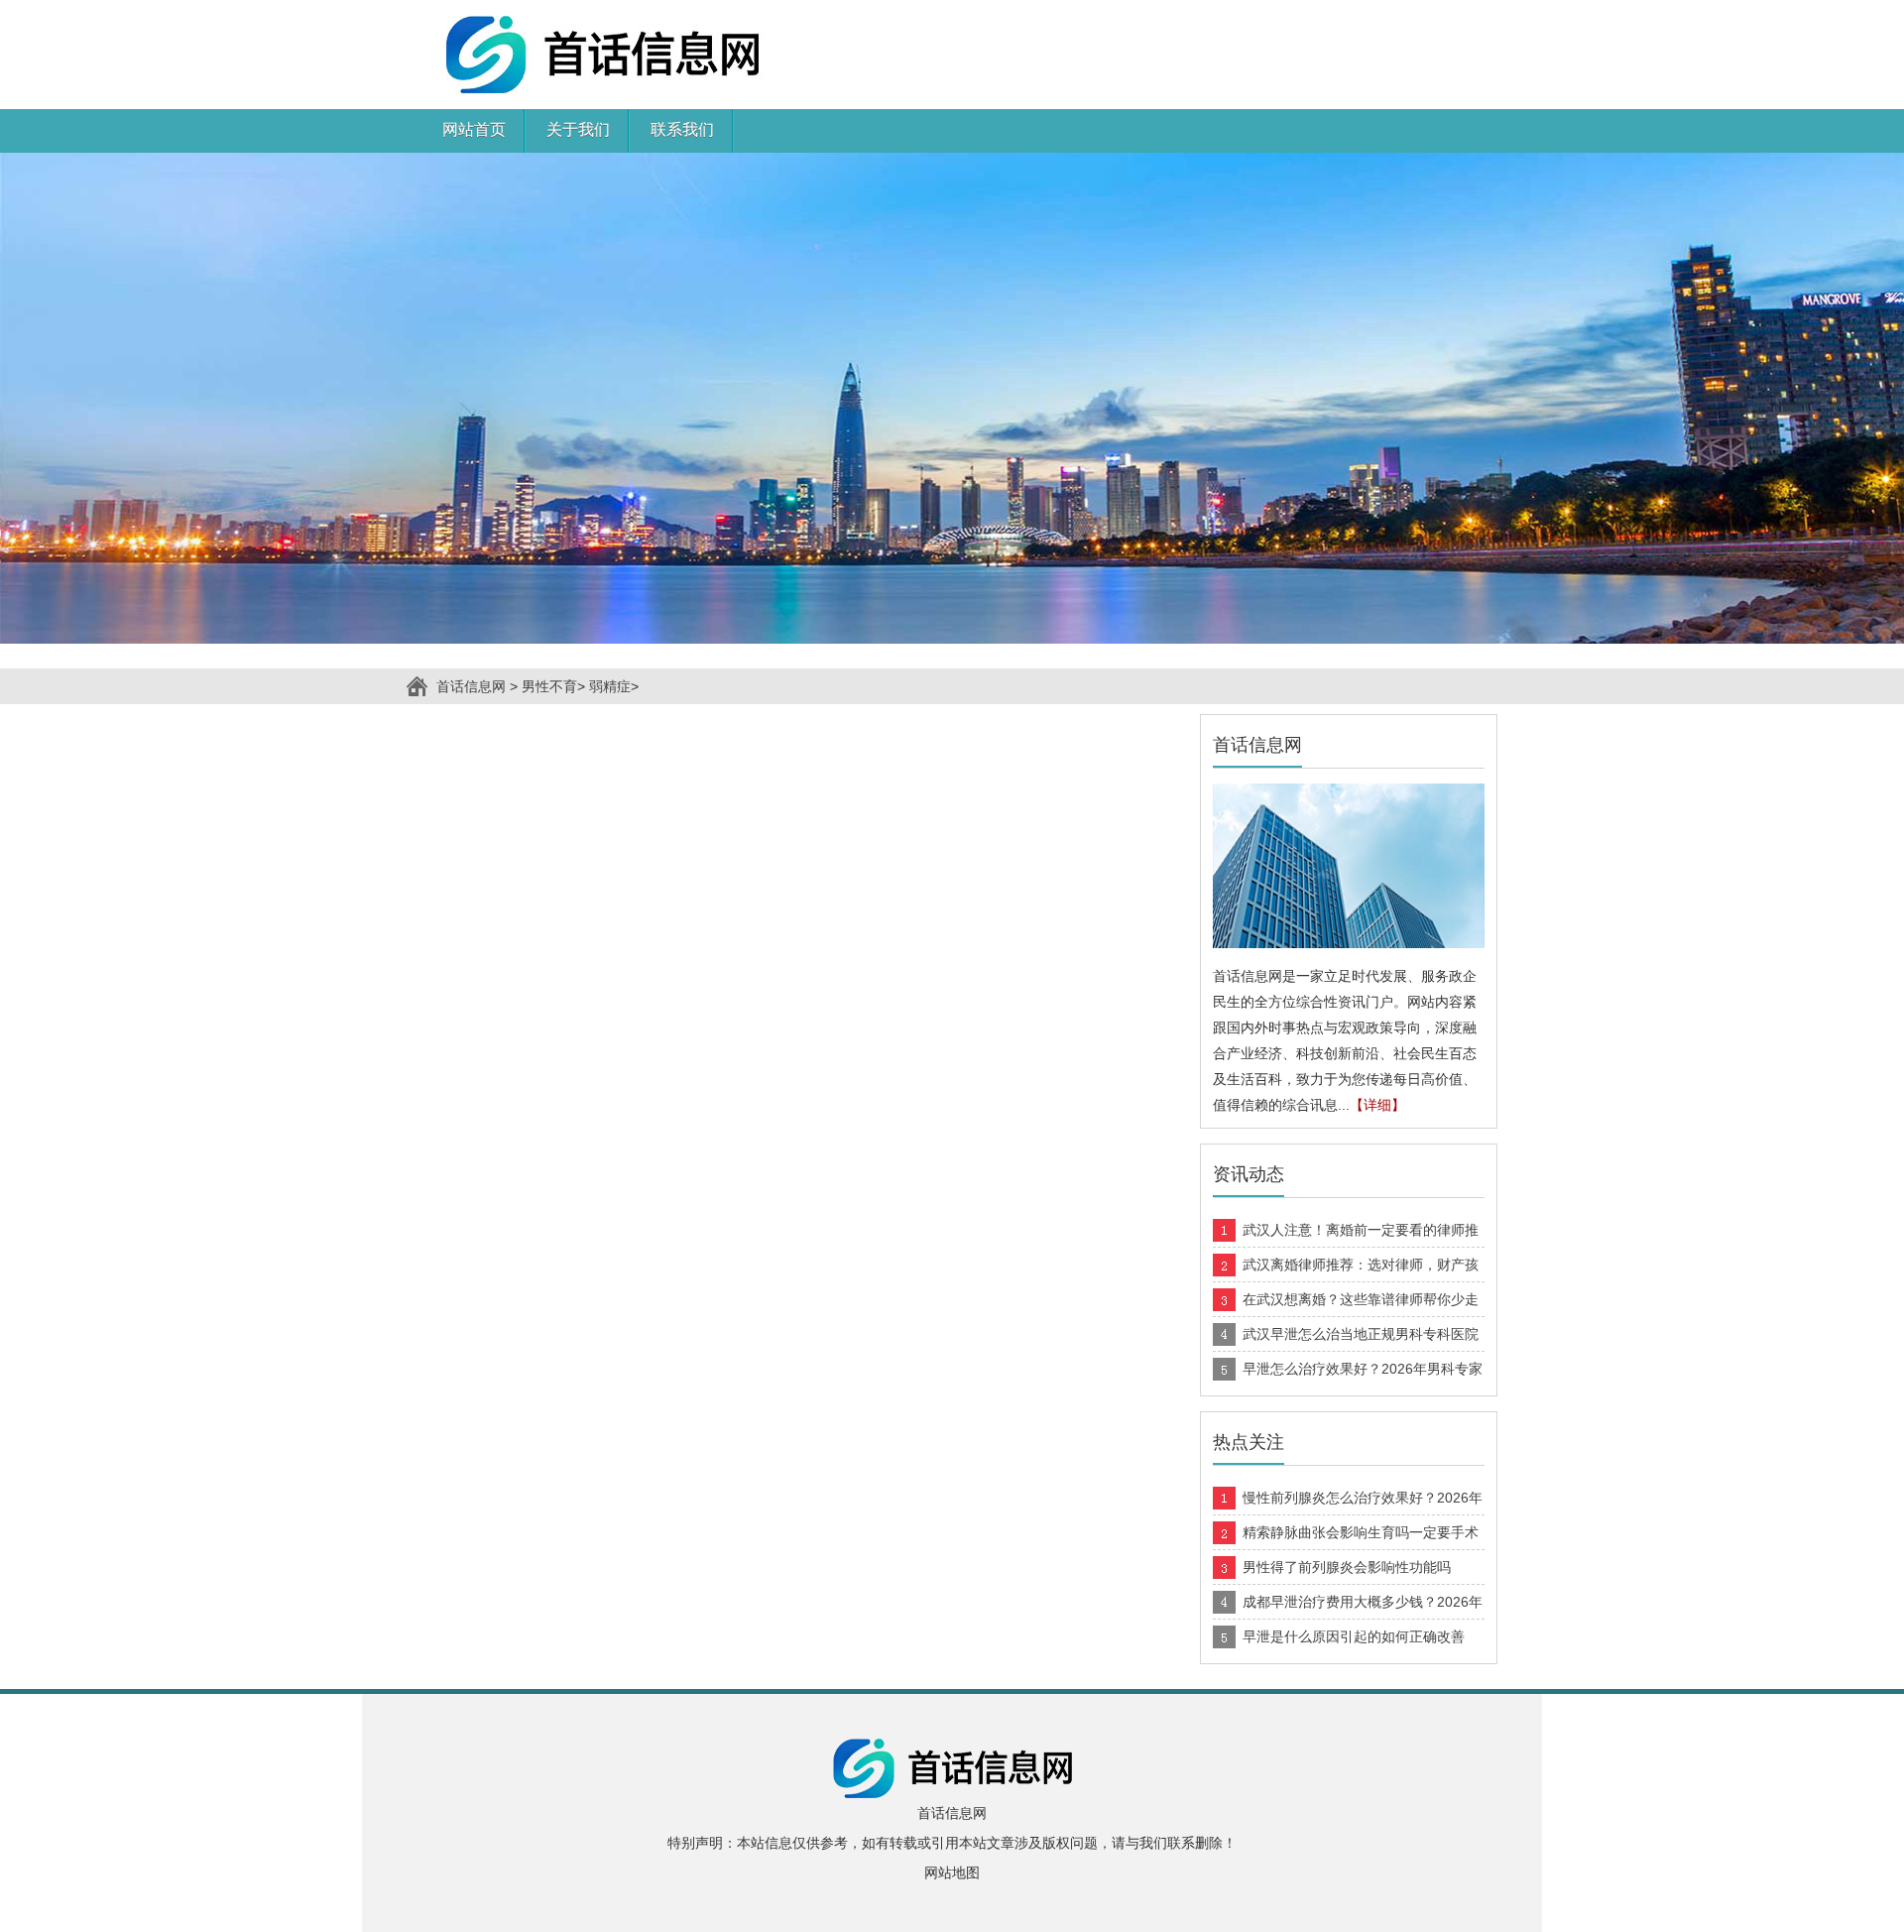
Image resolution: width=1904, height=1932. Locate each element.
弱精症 (610, 686)
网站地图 (952, 1872)
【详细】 (1377, 1105)
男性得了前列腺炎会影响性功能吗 (1347, 1567)
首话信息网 (471, 686)
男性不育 (549, 686)
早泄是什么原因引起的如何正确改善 (1354, 1636)
